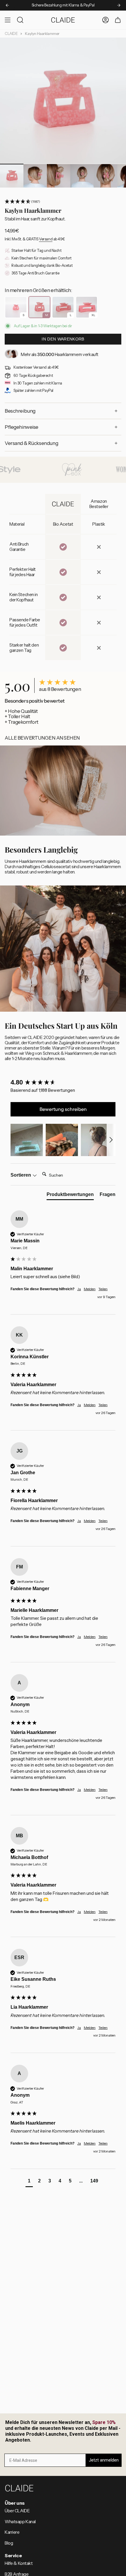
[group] (63, 1083)
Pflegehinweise (22, 427)
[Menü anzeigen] (8, 20)
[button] (63, 202)
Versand (46, 239)
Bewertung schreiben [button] (63, 1109)
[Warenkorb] (118, 20)
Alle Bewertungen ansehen (42, 738)
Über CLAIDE (17, 2511)
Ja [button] (79, 1289)
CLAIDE (11, 34)
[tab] (70, 1196)
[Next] (119, 5)
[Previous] (7, 5)
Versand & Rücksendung (31, 443)
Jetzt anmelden (104, 2460)
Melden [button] (90, 1289)
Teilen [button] (103, 1289)
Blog (9, 2543)
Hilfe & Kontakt (19, 2563)
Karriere (12, 2532)
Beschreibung (20, 411)
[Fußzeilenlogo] (19, 2488)
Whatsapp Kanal (20, 2522)
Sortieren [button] (21, 1175)
